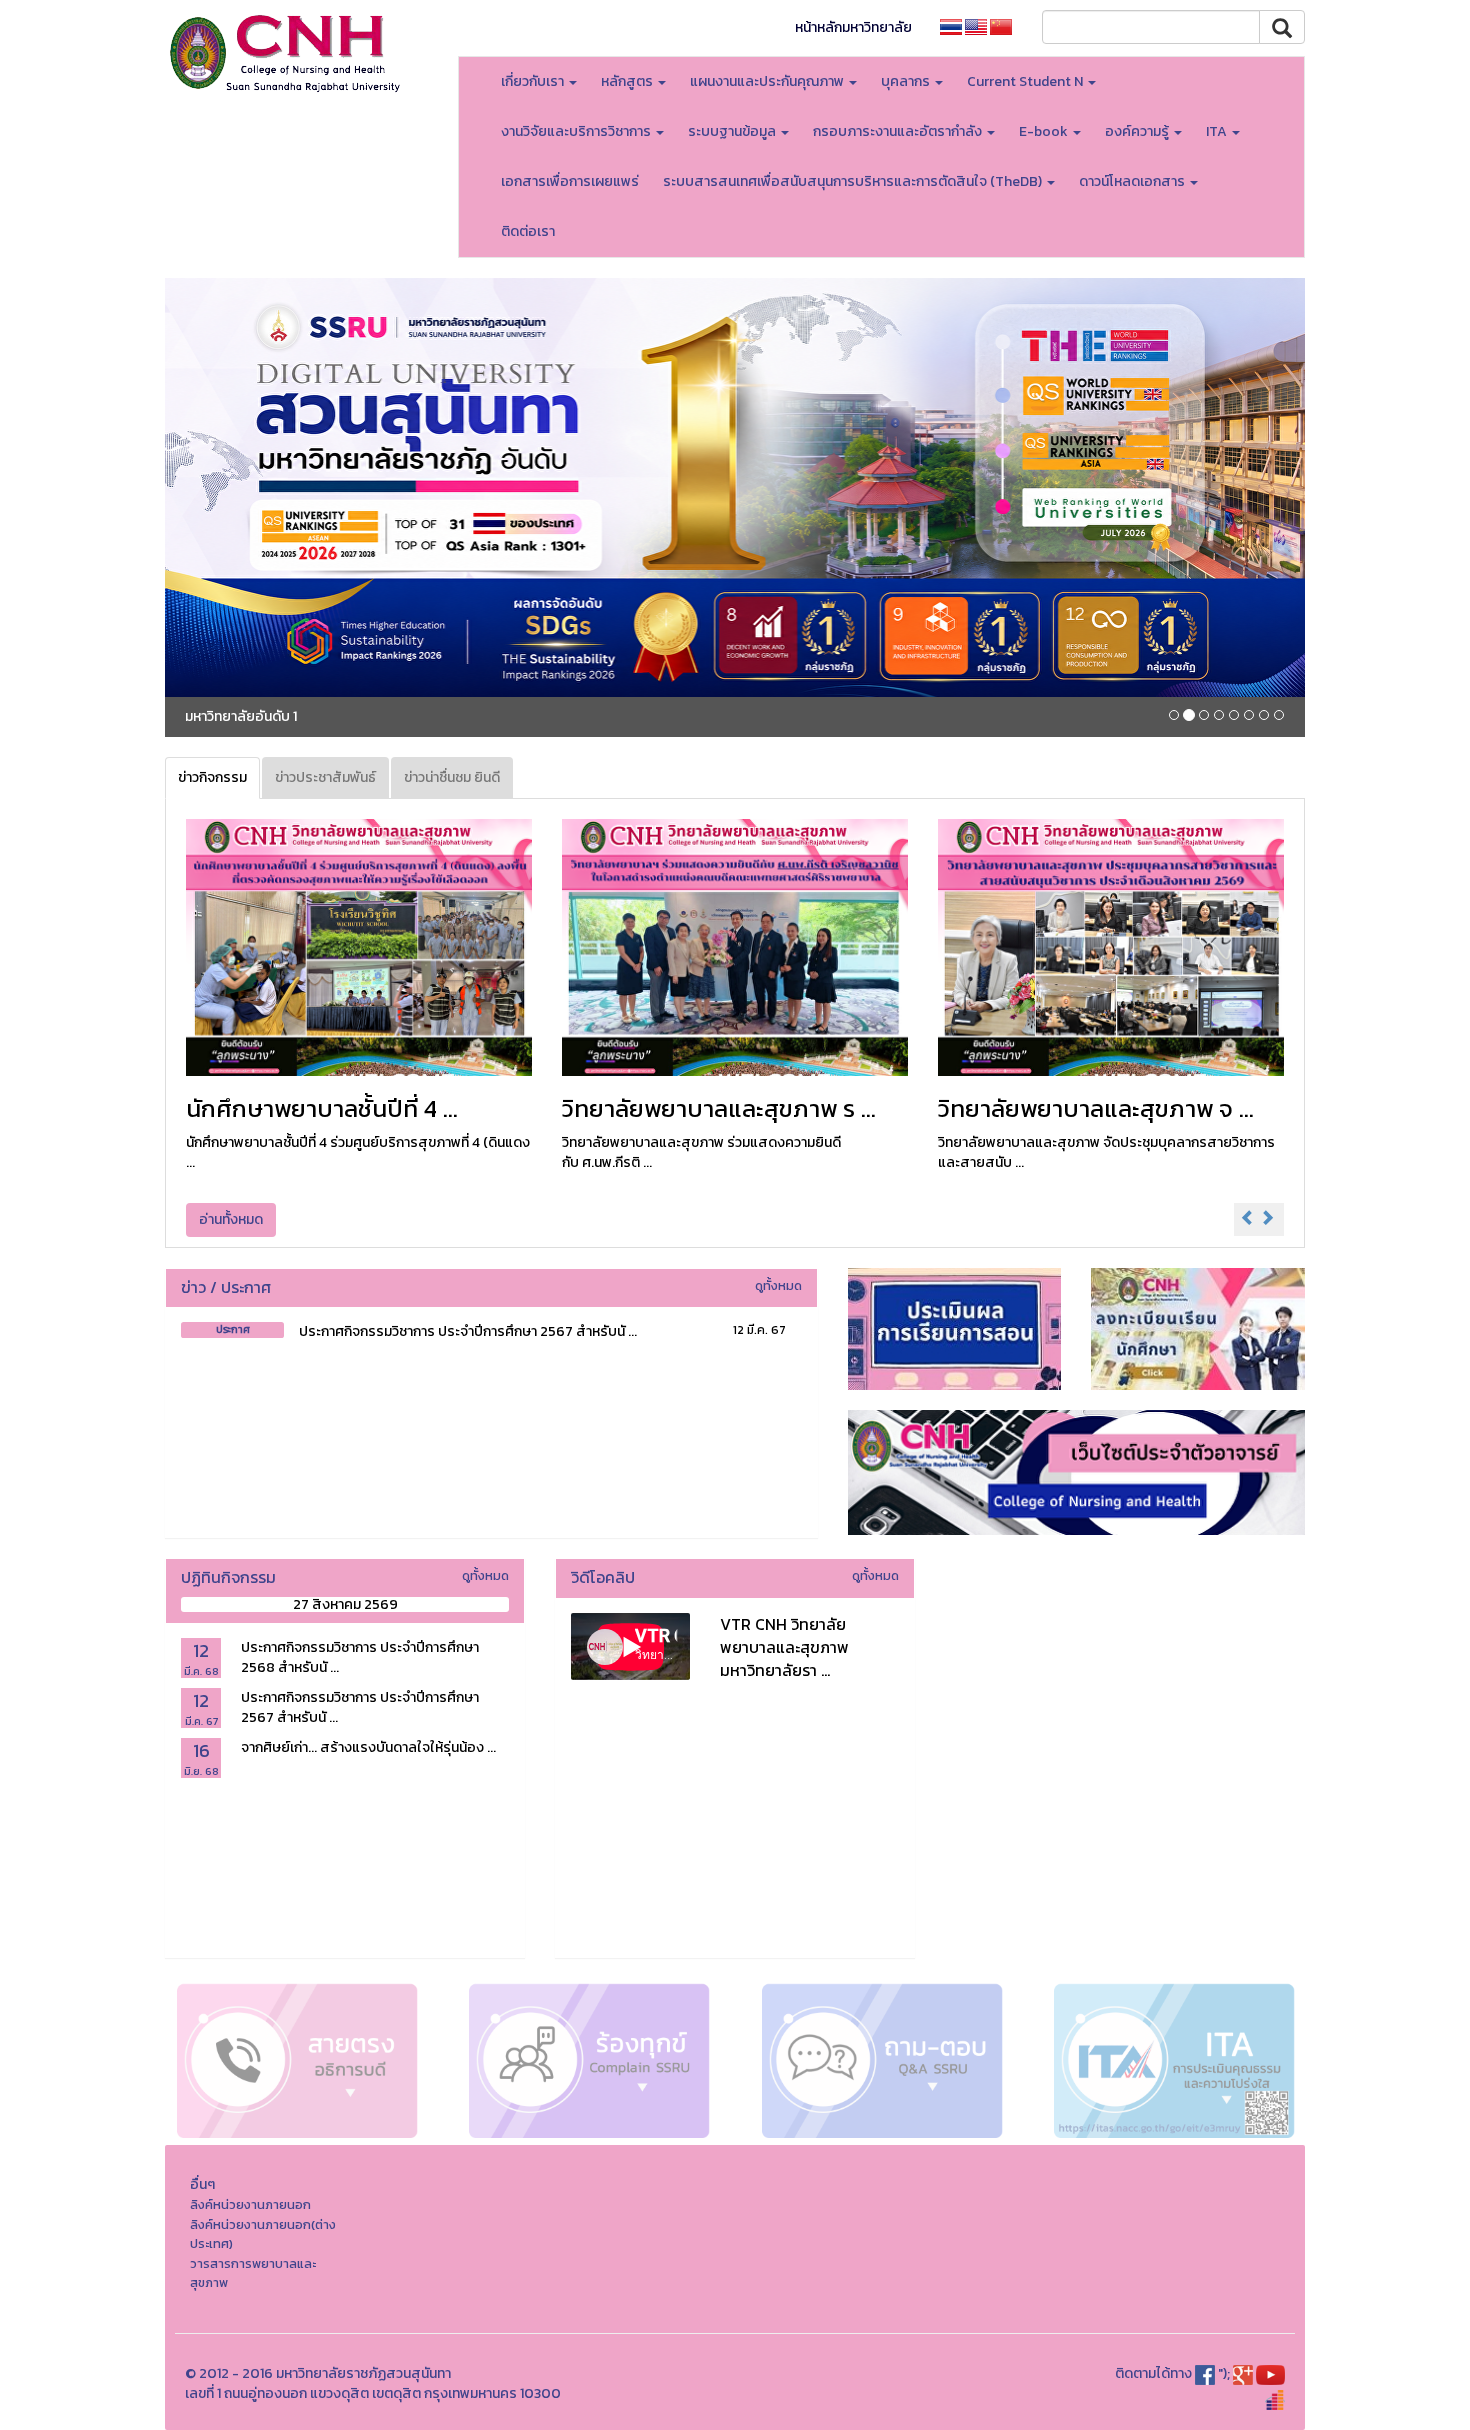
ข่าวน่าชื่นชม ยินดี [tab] (452, 777)
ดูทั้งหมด (778, 1285)
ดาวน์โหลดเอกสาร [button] (1133, 181)
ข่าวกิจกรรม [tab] (212, 777)
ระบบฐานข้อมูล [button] (733, 131)
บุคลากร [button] (907, 81)
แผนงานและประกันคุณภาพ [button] (768, 81)
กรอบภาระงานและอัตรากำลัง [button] (899, 131)
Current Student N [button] (1026, 81)
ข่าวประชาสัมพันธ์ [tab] (325, 777)
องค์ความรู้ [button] (1138, 131)
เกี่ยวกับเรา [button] (534, 81)
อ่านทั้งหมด (231, 1219)
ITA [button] (1218, 131)
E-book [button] (1045, 131)
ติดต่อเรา (528, 231)
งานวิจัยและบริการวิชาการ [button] (577, 131)
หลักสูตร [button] (628, 81)
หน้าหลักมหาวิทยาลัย (853, 27)
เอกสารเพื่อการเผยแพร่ (570, 181)
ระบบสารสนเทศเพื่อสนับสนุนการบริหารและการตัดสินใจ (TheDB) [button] (854, 181)
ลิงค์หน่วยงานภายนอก (250, 2204)
